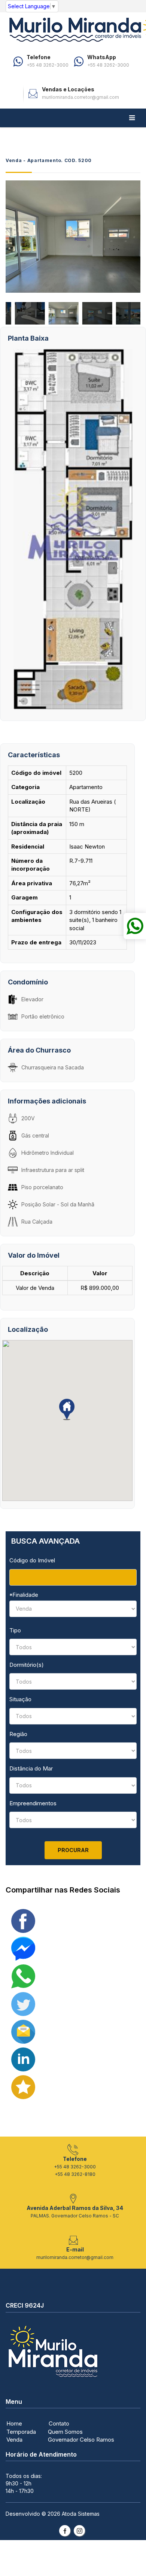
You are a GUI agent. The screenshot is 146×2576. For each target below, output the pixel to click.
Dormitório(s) (27, 1665)
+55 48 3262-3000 (48, 65)
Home (14, 2423)
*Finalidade (24, 1595)
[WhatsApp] (23, 1976)
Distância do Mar (31, 1768)
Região (18, 1734)
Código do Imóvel (32, 1560)
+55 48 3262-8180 (75, 2174)
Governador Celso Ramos (81, 2440)
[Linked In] (23, 2059)
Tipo (15, 1630)
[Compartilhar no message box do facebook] (23, 1948)
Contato (59, 2423)
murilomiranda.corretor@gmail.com (80, 97)
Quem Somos (65, 2432)
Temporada (21, 2432)
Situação (20, 1699)
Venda (14, 2440)
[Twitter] (23, 2003)
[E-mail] (23, 2031)
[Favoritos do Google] (23, 2087)
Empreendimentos (33, 1803)
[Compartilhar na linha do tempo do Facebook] (23, 1920)
